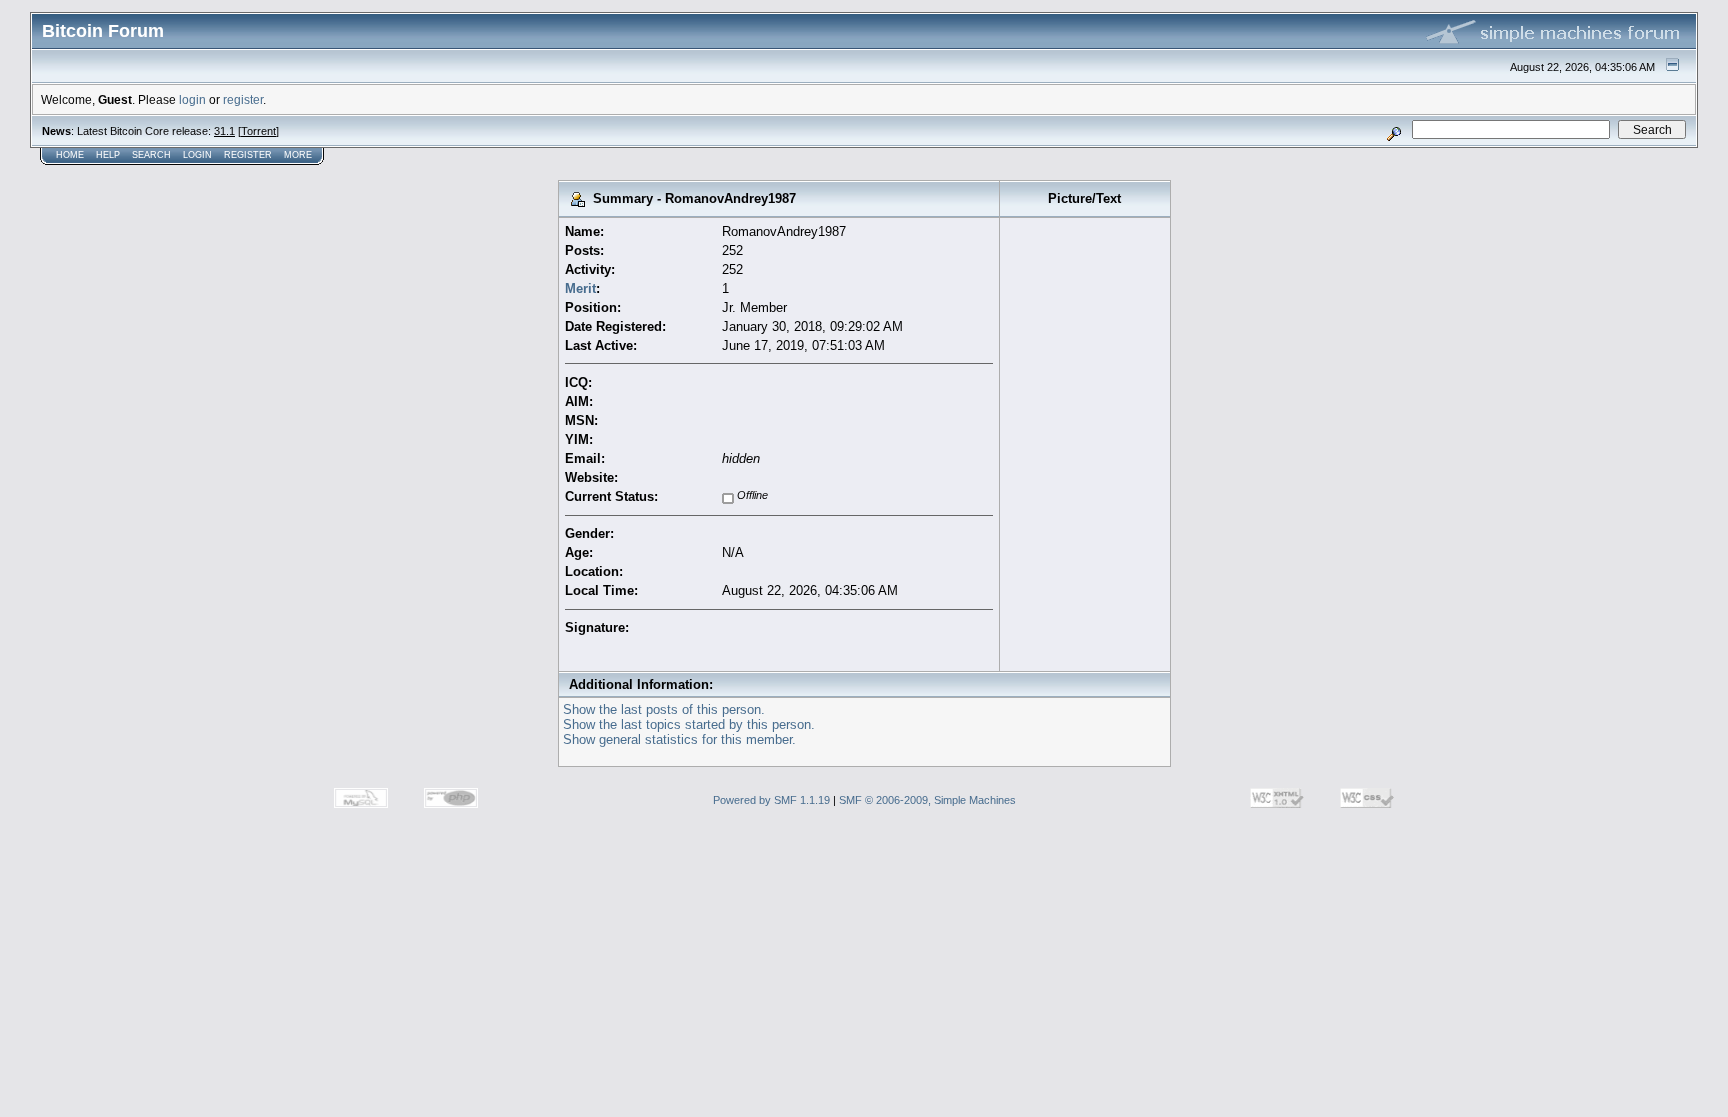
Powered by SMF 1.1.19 (771, 800)
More (298, 155)
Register (248, 155)
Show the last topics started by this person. (689, 724)
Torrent (258, 131)
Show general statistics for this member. (679, 739)
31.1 (224, 131)
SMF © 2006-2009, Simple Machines (927, 800)
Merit (580, 288)
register (243, 99)
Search (151, 155)
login (192, 99)
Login (197, 155)
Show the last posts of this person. (664, 709)
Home (70, 155)
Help (108, 155)
